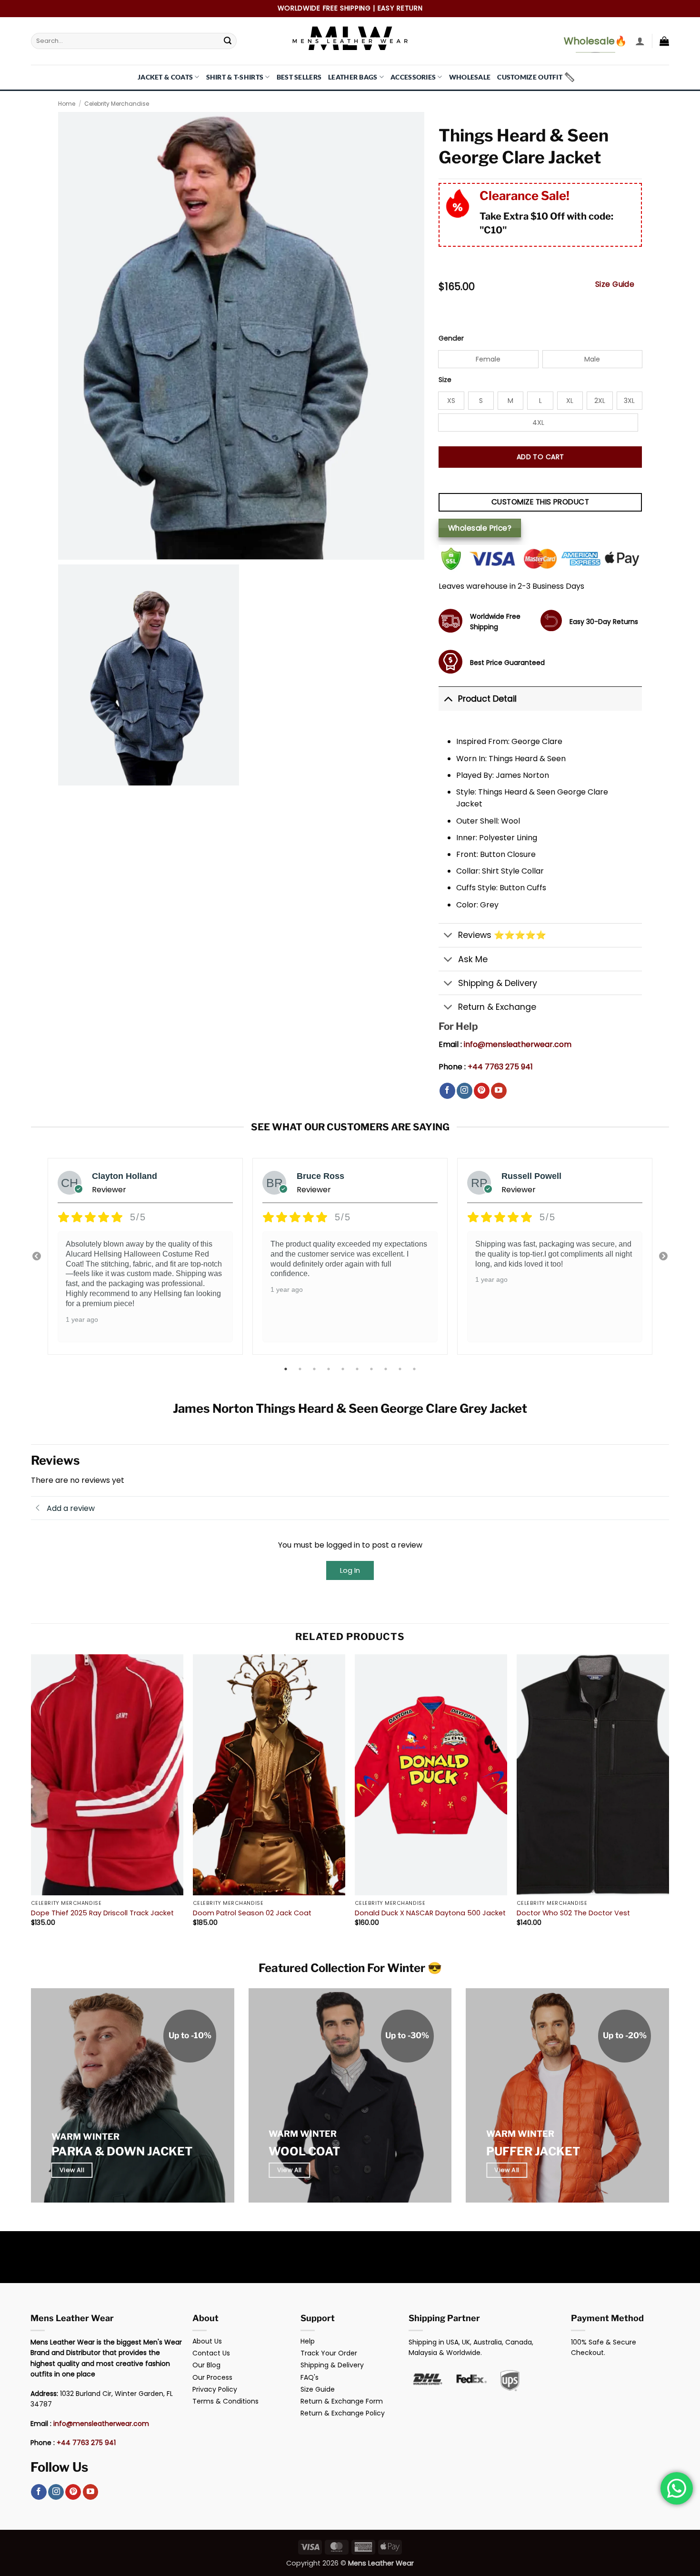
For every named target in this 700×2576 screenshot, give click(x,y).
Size (445, 380)
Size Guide (615, 284)
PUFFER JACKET (533, 2151)
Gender (451, 338)
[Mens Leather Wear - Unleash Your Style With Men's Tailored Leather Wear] (350, 41)
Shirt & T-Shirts (235, 77)
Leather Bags (353, 77)
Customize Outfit (530, 77)
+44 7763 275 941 (500, 1067)
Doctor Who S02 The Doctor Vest (573, 1913)
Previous (37, 1257)
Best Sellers (299, 77)
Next (663, 1257)
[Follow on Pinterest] (482, 1091)
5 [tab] (344, 1369)
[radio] (488, 359)
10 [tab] (415, 1369)
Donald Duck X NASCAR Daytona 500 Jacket (430, 1913)
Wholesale (470, 77)
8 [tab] (387, 1369)
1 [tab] (287, 1369)
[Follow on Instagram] (465, 1091)
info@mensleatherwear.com (518, 1044)
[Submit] (228, 41)
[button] (640, 41)
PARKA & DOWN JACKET (122, 2151)
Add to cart (540, 457)
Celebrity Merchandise (117, 104)
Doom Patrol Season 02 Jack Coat (252, 1913)
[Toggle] (448, 699)
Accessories (413, 77)
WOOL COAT (304, 2151)
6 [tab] (358, 1369)
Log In (350, 1570)
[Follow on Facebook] (447, 1091)
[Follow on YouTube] (499, 1091)
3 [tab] (315, 1369)
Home (67, 104)
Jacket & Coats (165, 77)
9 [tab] (401, 1369)
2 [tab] (301, 1369)
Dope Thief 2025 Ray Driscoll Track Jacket (102, 1913)
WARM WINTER (85, 2137)
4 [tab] (330, 1369)
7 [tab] (372, 1369)
